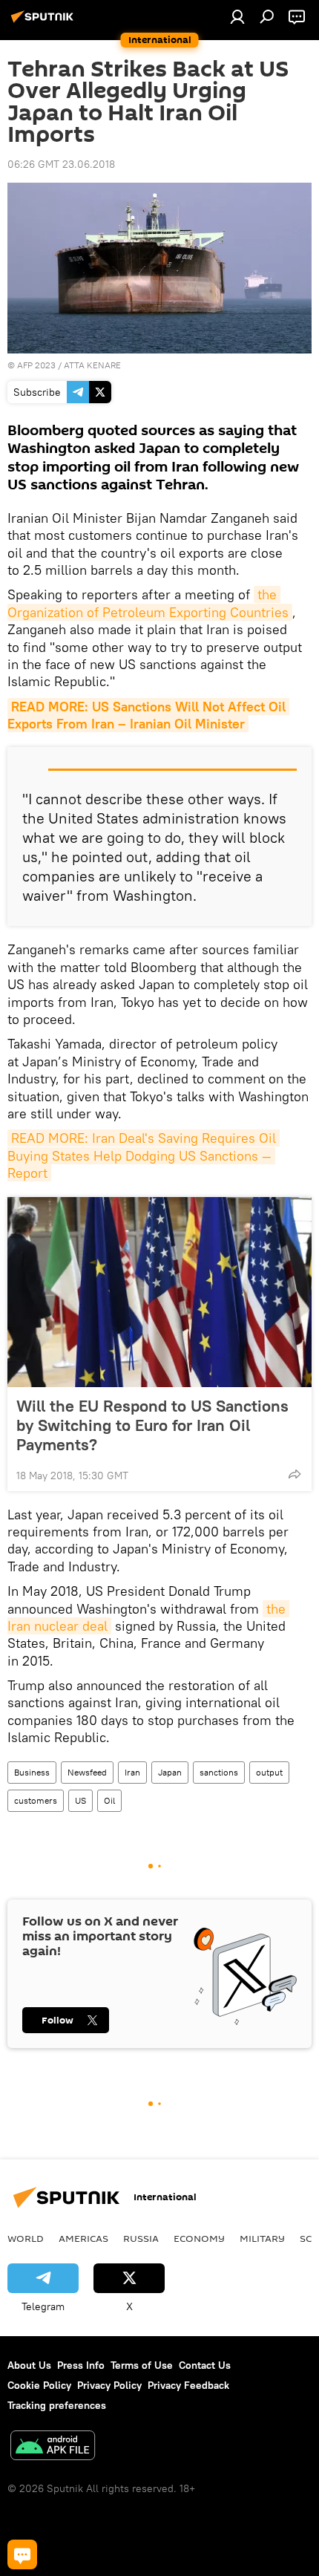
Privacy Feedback (188, 2385)
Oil (109, 1800)
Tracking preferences (57, 2405)
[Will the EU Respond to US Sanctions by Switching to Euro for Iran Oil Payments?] (159, 1292)
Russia (141, 2238)
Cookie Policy (39, 2385)
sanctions (219, 1772)
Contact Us (205, 2365)
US (80, 1800)
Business (32, 1772)
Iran (132, 1772)
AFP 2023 (36, 365)
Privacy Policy (109, 2385)
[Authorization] (237, 16)
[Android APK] (53, 2447)
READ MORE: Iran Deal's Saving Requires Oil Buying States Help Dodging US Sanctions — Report (144, 1155)
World (26, 2238)
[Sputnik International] (45, 22)
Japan (170, 1772)
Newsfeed (87, 1772)
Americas (83, 2238)
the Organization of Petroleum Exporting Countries (148, 603)
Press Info (81, 2365)
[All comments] (22, 2554)
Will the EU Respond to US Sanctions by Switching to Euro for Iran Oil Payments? (152, 1425)
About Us (29, 2365)
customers (36, 1800)
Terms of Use (142, 2365)
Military (262, 2238)
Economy (199, 2238)
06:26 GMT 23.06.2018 (61, 164)
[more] (295, 1474)
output (269, 1772)
